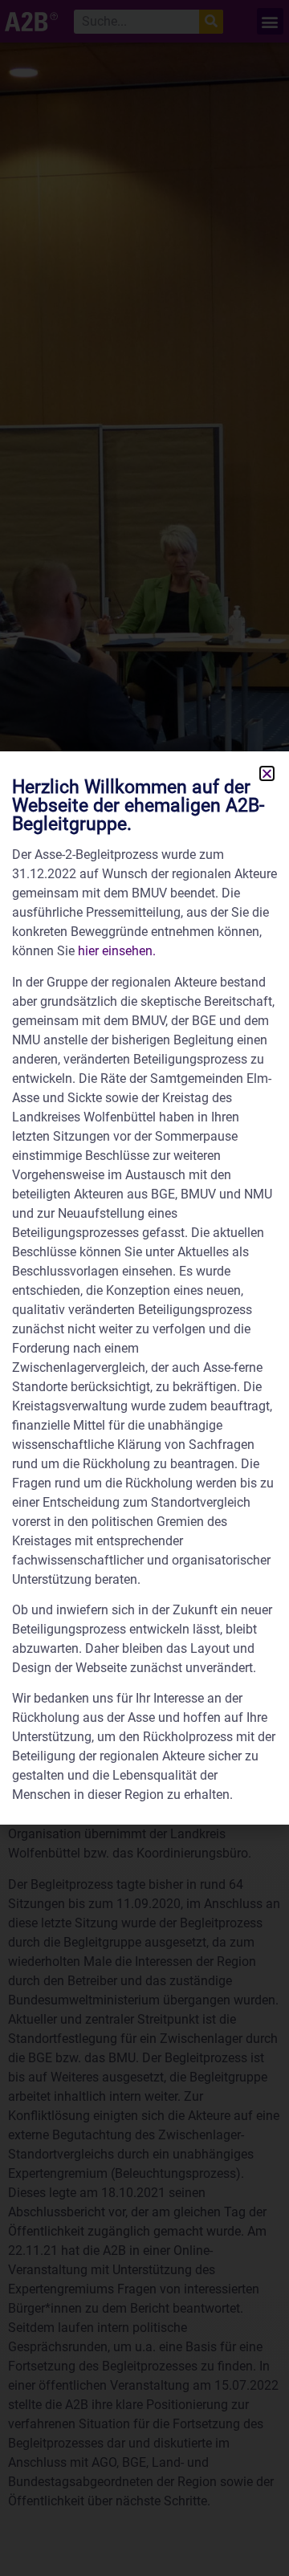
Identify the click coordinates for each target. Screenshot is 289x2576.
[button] (267, 773)
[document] (144, 1288)
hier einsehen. (117, 951)
